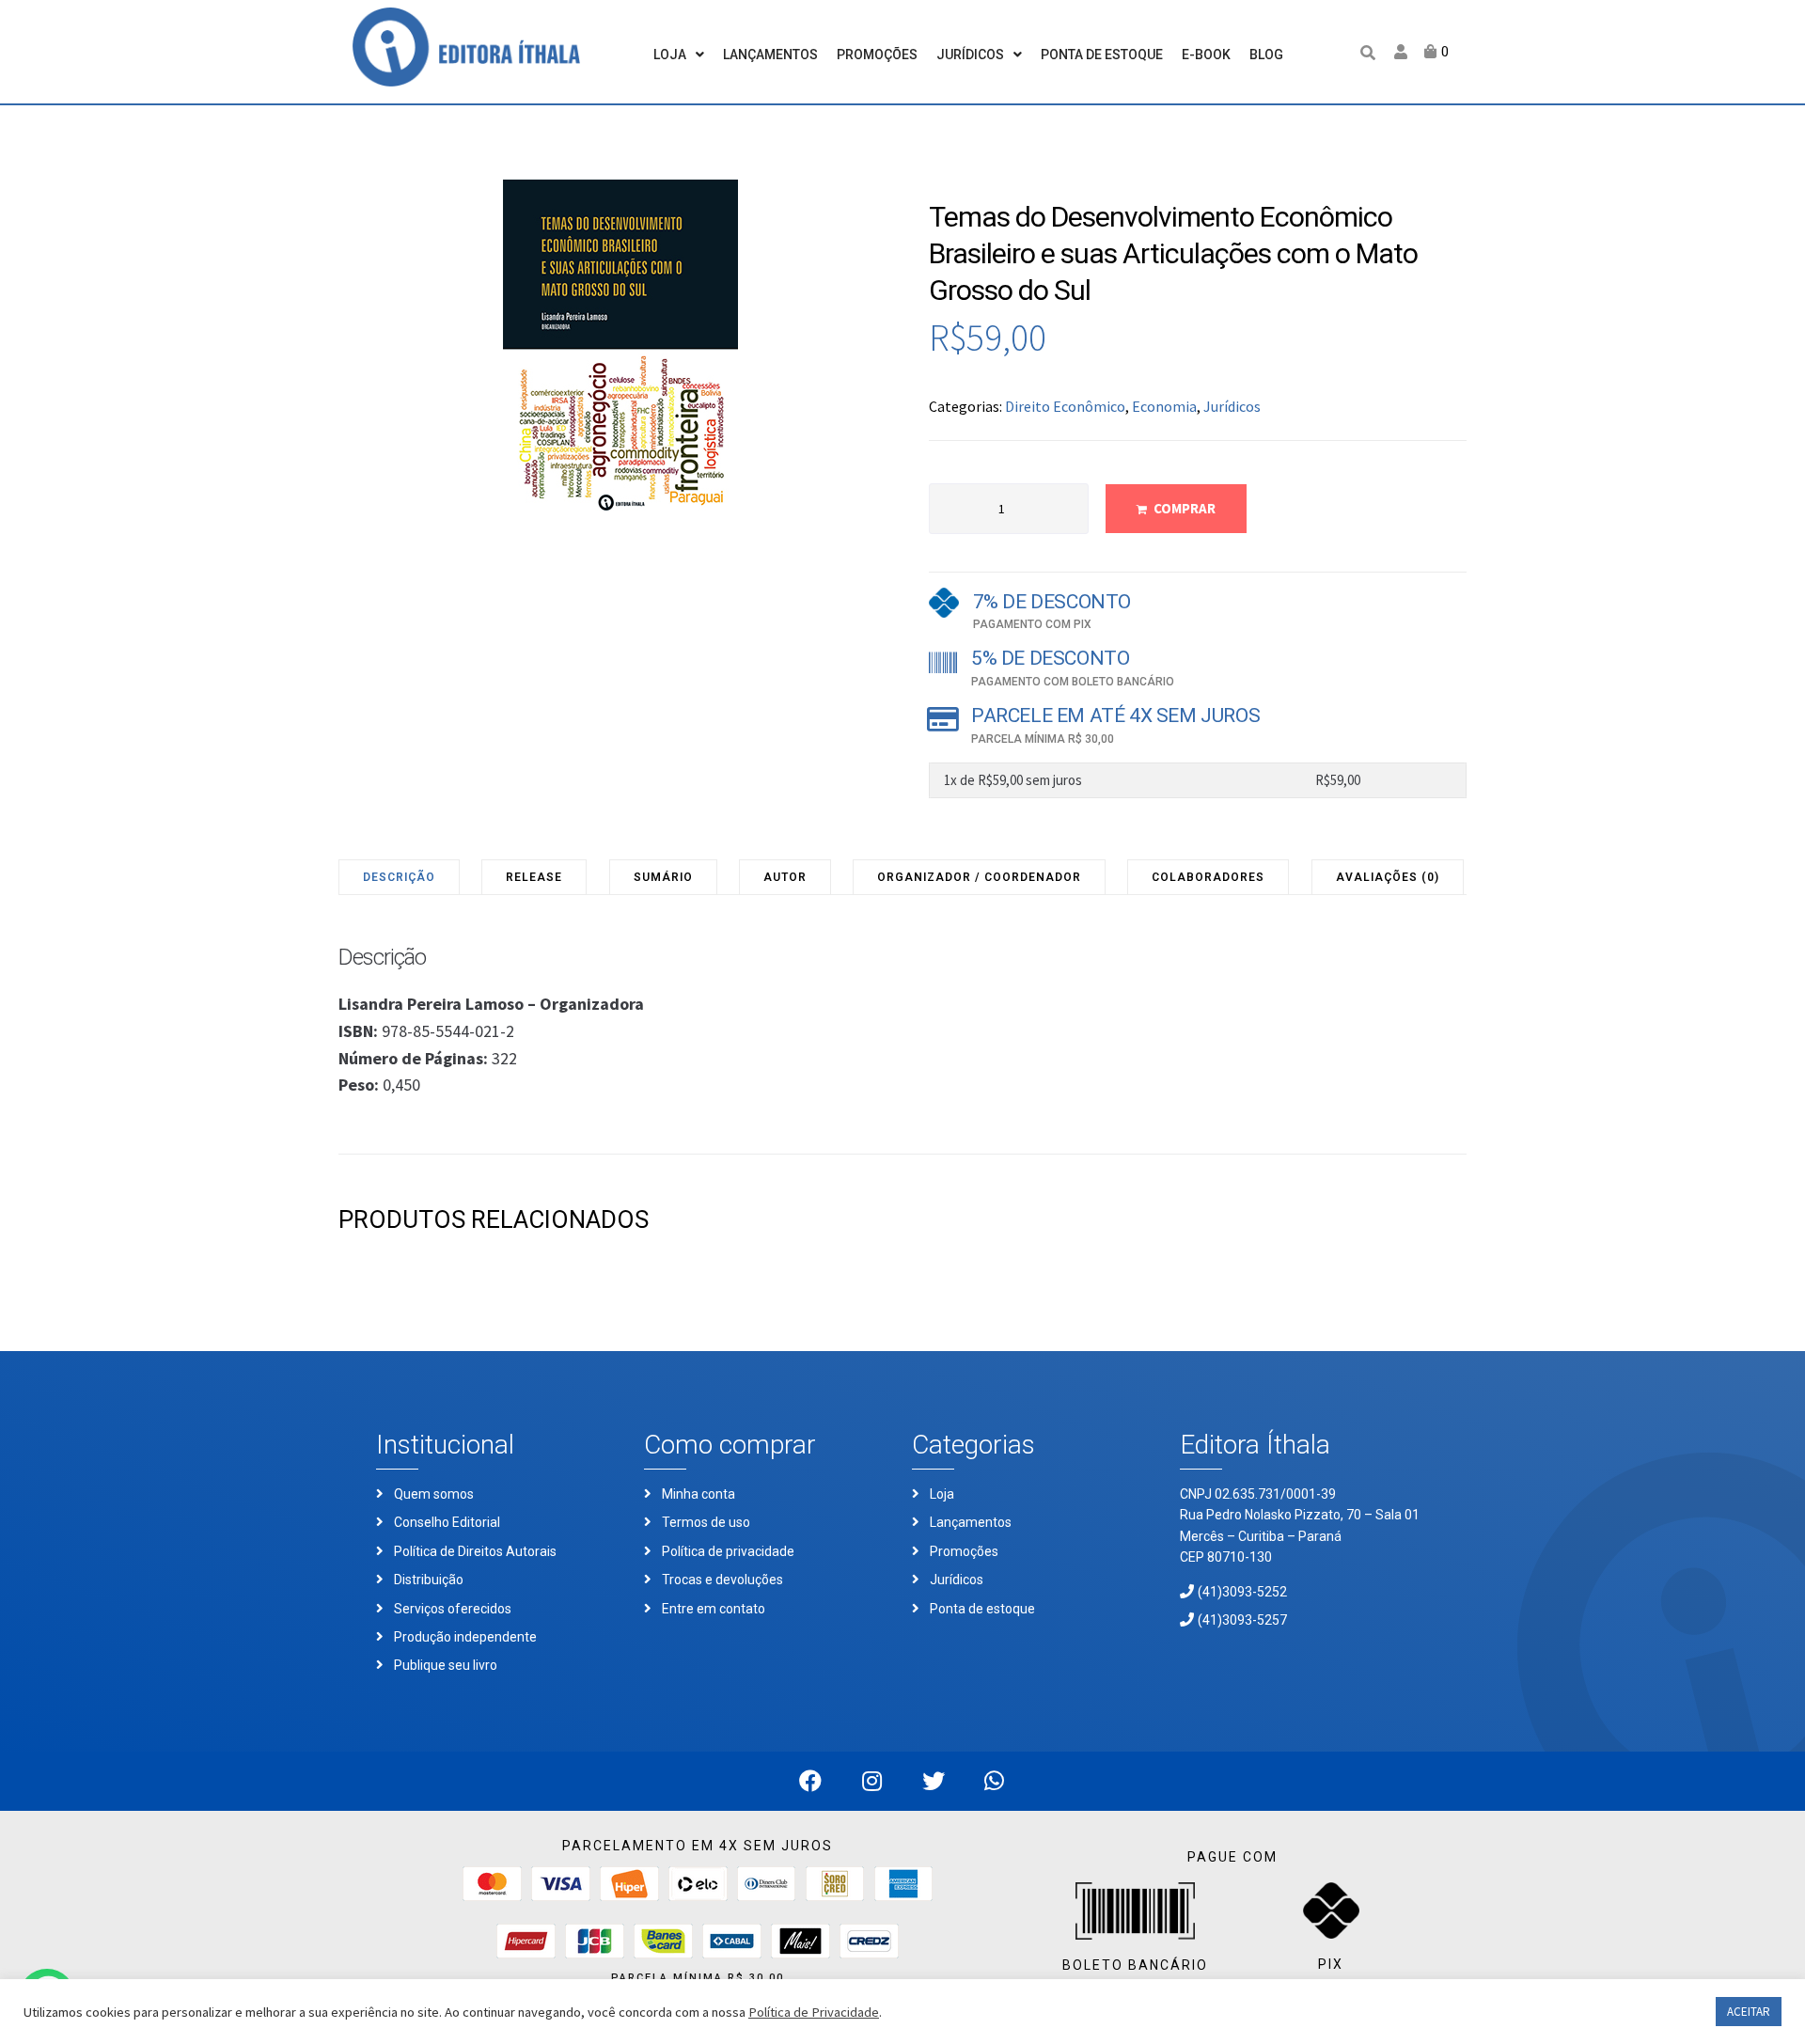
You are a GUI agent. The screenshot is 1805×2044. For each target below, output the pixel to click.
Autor (785, 877)
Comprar (1185, 508)
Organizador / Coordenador (979, 877)
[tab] (400, 877)
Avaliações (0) (1388, 877)
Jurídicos (1232, 406)
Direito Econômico (1065, 406)
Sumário (663, 877)
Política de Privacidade (814, 2012)
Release (534, 877)
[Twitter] (933, 1781)
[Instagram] (872, 1781)
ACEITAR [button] (1749, 2012)
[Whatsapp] (994, 1781)
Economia (1164, 406)
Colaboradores (1208, 877)
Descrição (399, 877)
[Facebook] (811, 1781)
